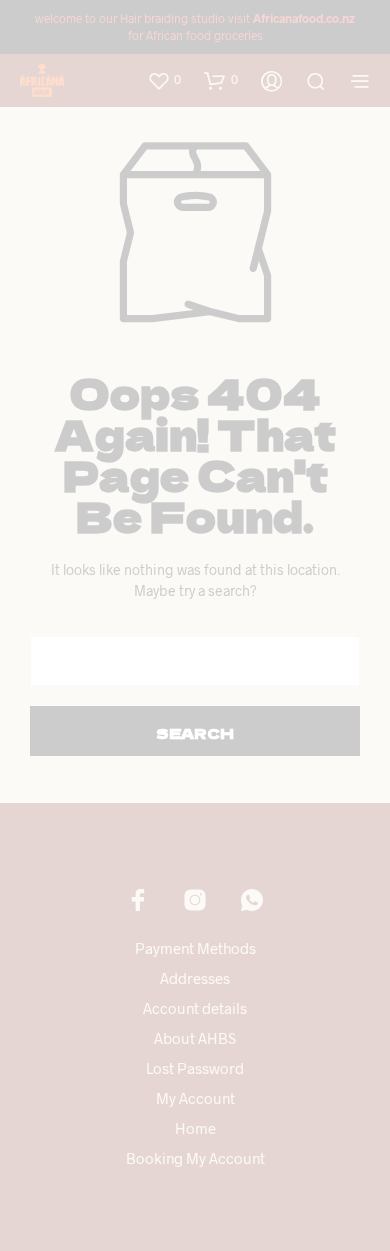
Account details (195, 1008)
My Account (195, 1098)
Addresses (195, 978)
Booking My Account (195, 1158)
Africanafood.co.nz (304, 18)
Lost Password (195, 1068)
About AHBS (195, 1038)
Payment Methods (195, 948)
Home (195, 1128)
